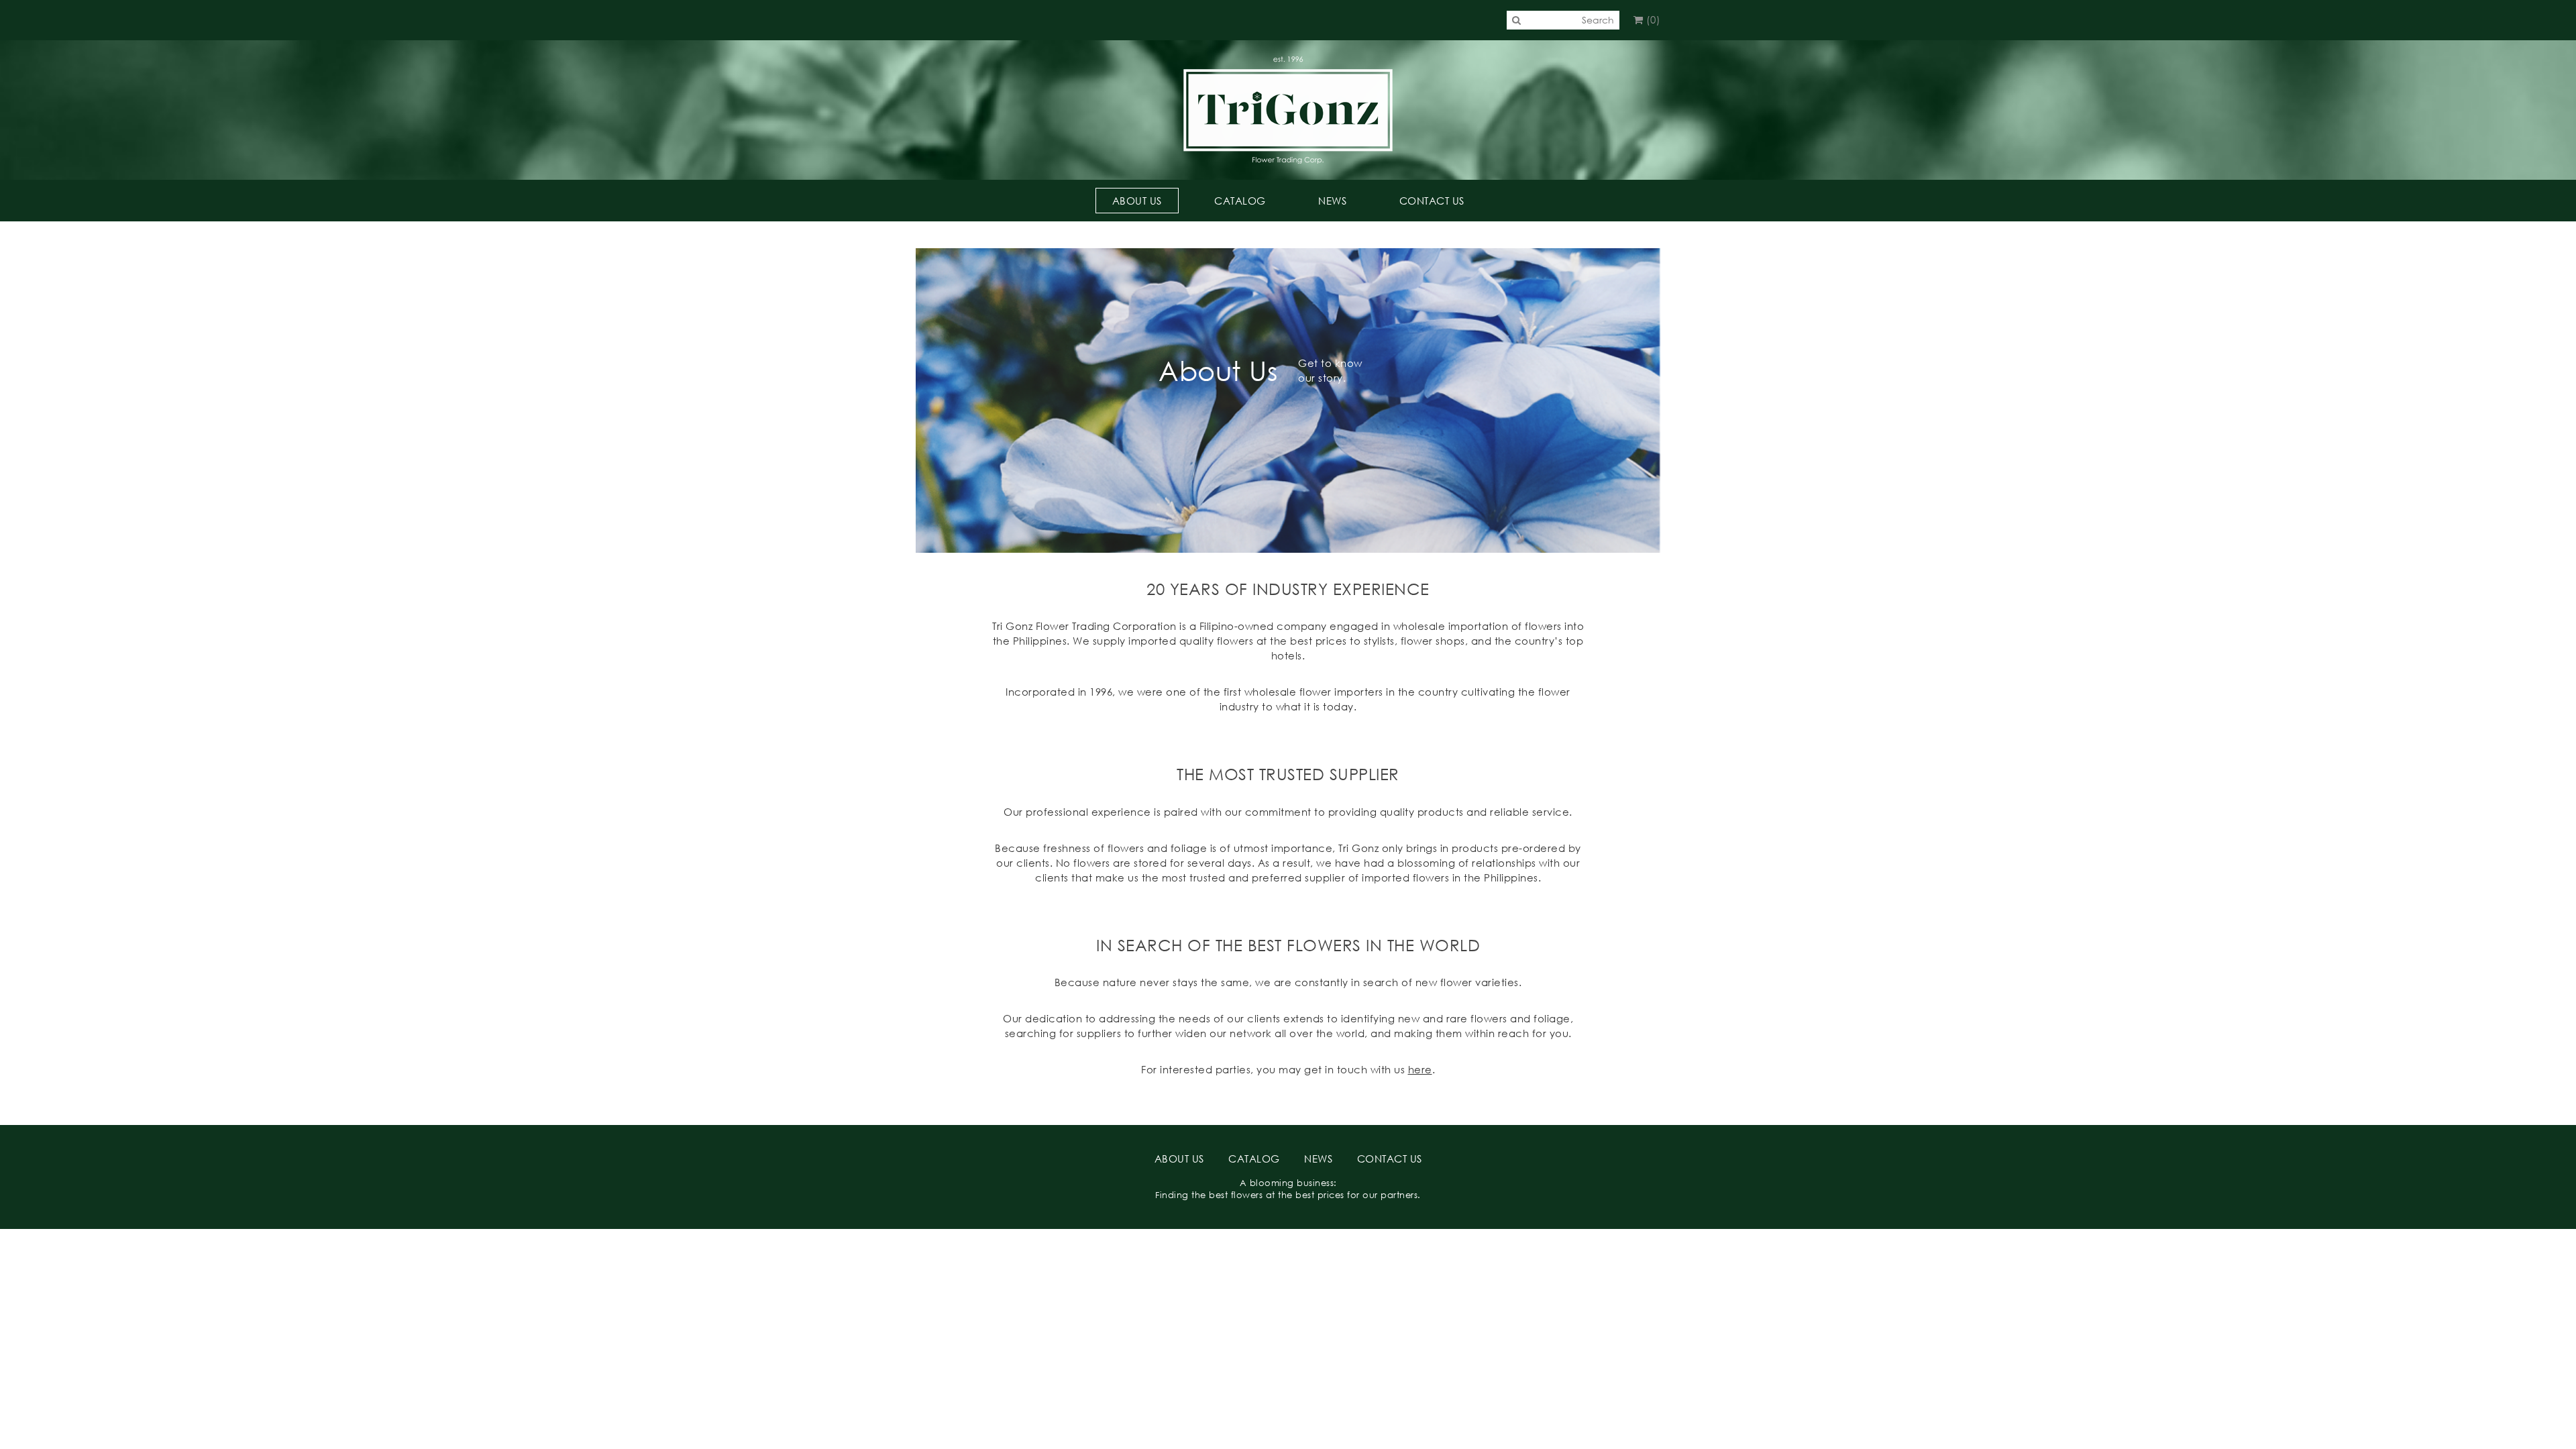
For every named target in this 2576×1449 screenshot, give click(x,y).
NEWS (1332, 201)
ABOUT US (1137, 201)
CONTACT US (1432, 201)
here (1420, 1069)
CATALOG (1240, 201)
